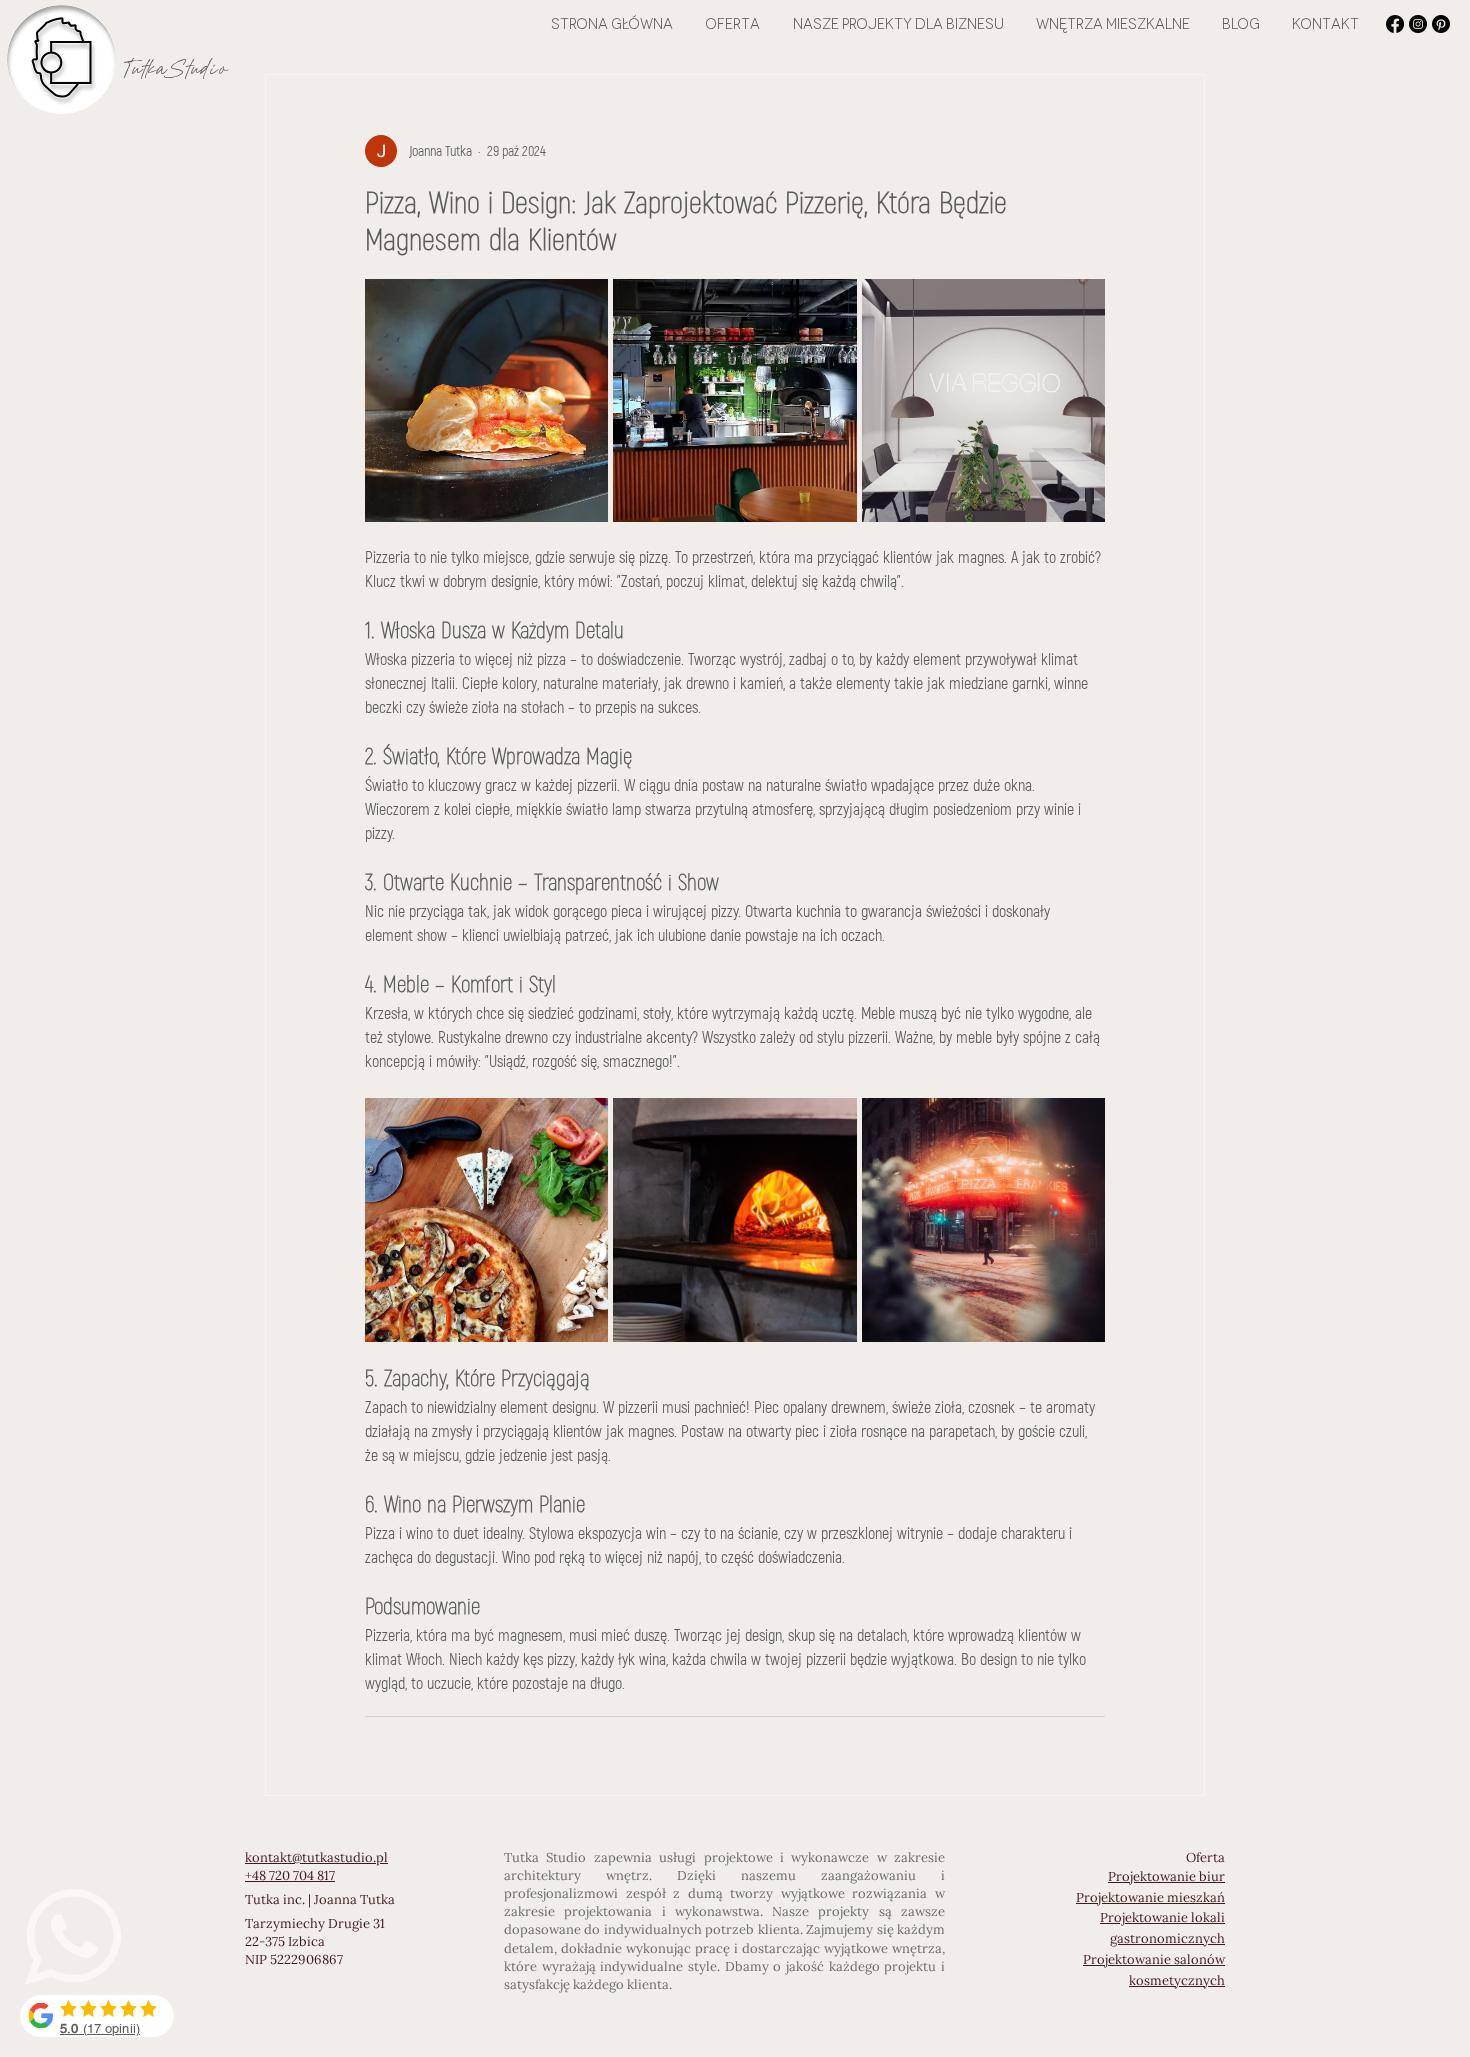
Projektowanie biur (1166, 1876)
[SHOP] (97, 2016)
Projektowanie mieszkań (1150, 1897)
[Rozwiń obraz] (486, 400)
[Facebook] (1395, 24)
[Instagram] (1418, 24)
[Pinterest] (1441, 24)
